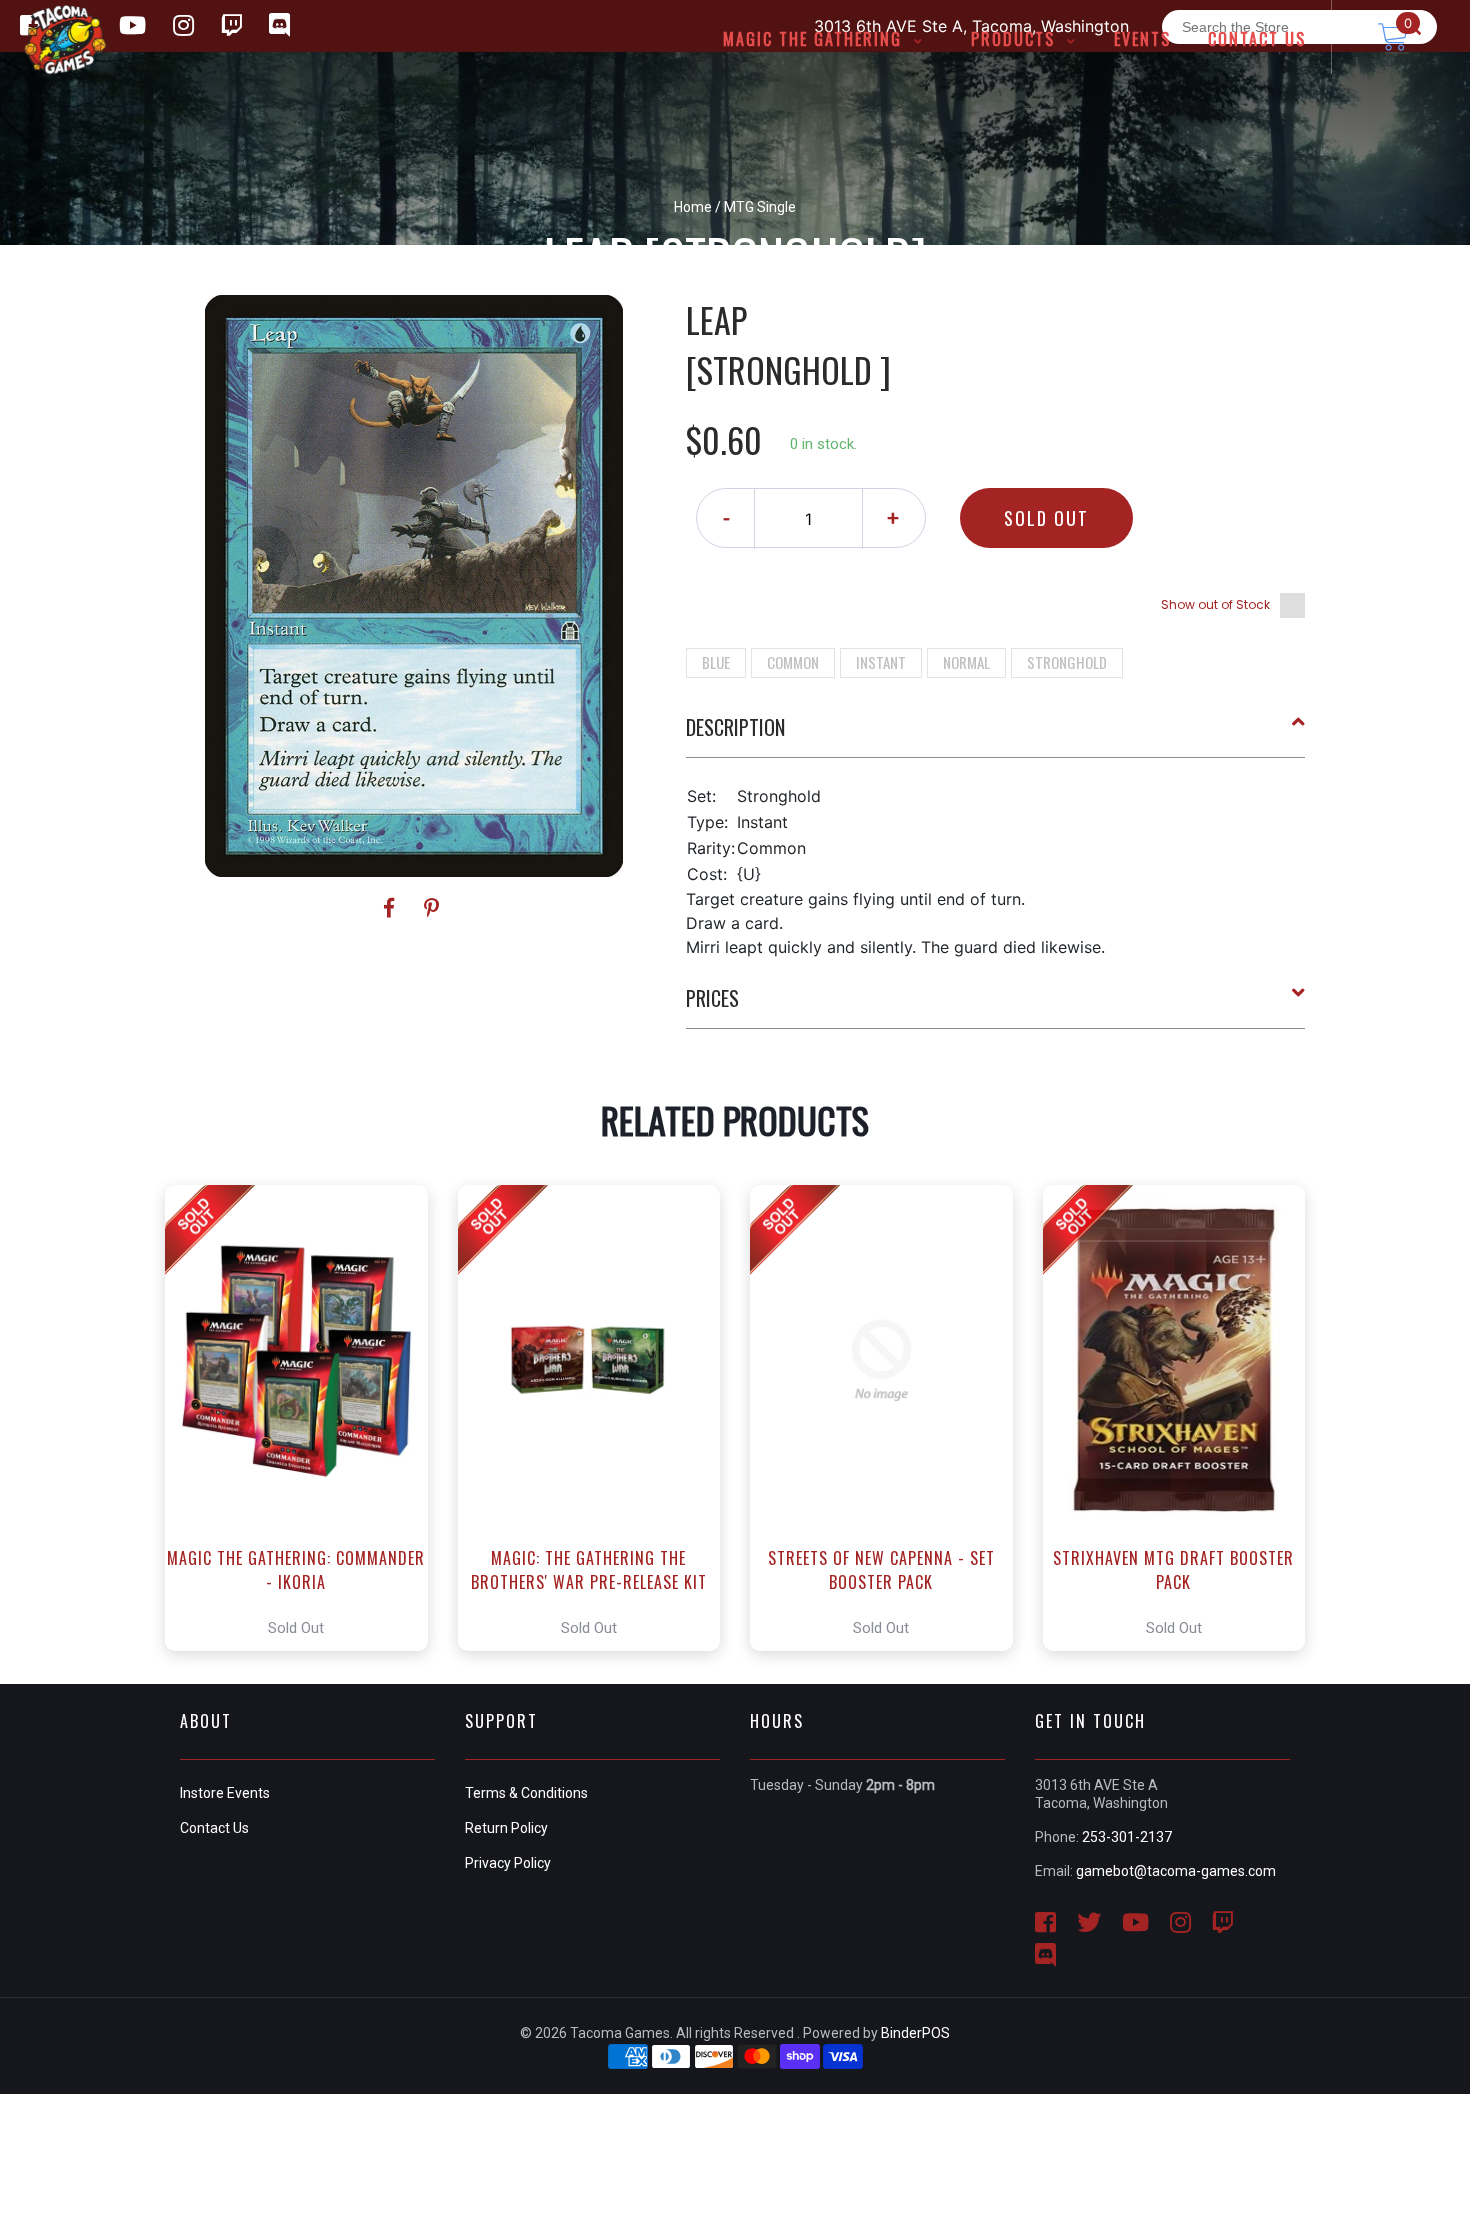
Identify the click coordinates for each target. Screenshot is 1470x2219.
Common (793, 662)
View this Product (305, 1418)
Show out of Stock (1215, 604)
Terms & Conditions (526, 1793)
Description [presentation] (735, 727)
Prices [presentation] (712, 998)
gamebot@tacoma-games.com (1176, 1871)
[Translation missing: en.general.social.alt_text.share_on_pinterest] (431, 908)
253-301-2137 (1127, 1837)
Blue (716, 662)
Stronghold (1067, 662)
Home (693, 207)
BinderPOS (915, 2033)
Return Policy (506, 1828)
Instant (881, 662)
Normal (966, 662)
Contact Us (214, 1828)
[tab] (996, 735)
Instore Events (225, 1793)
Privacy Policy (508, 1863)
